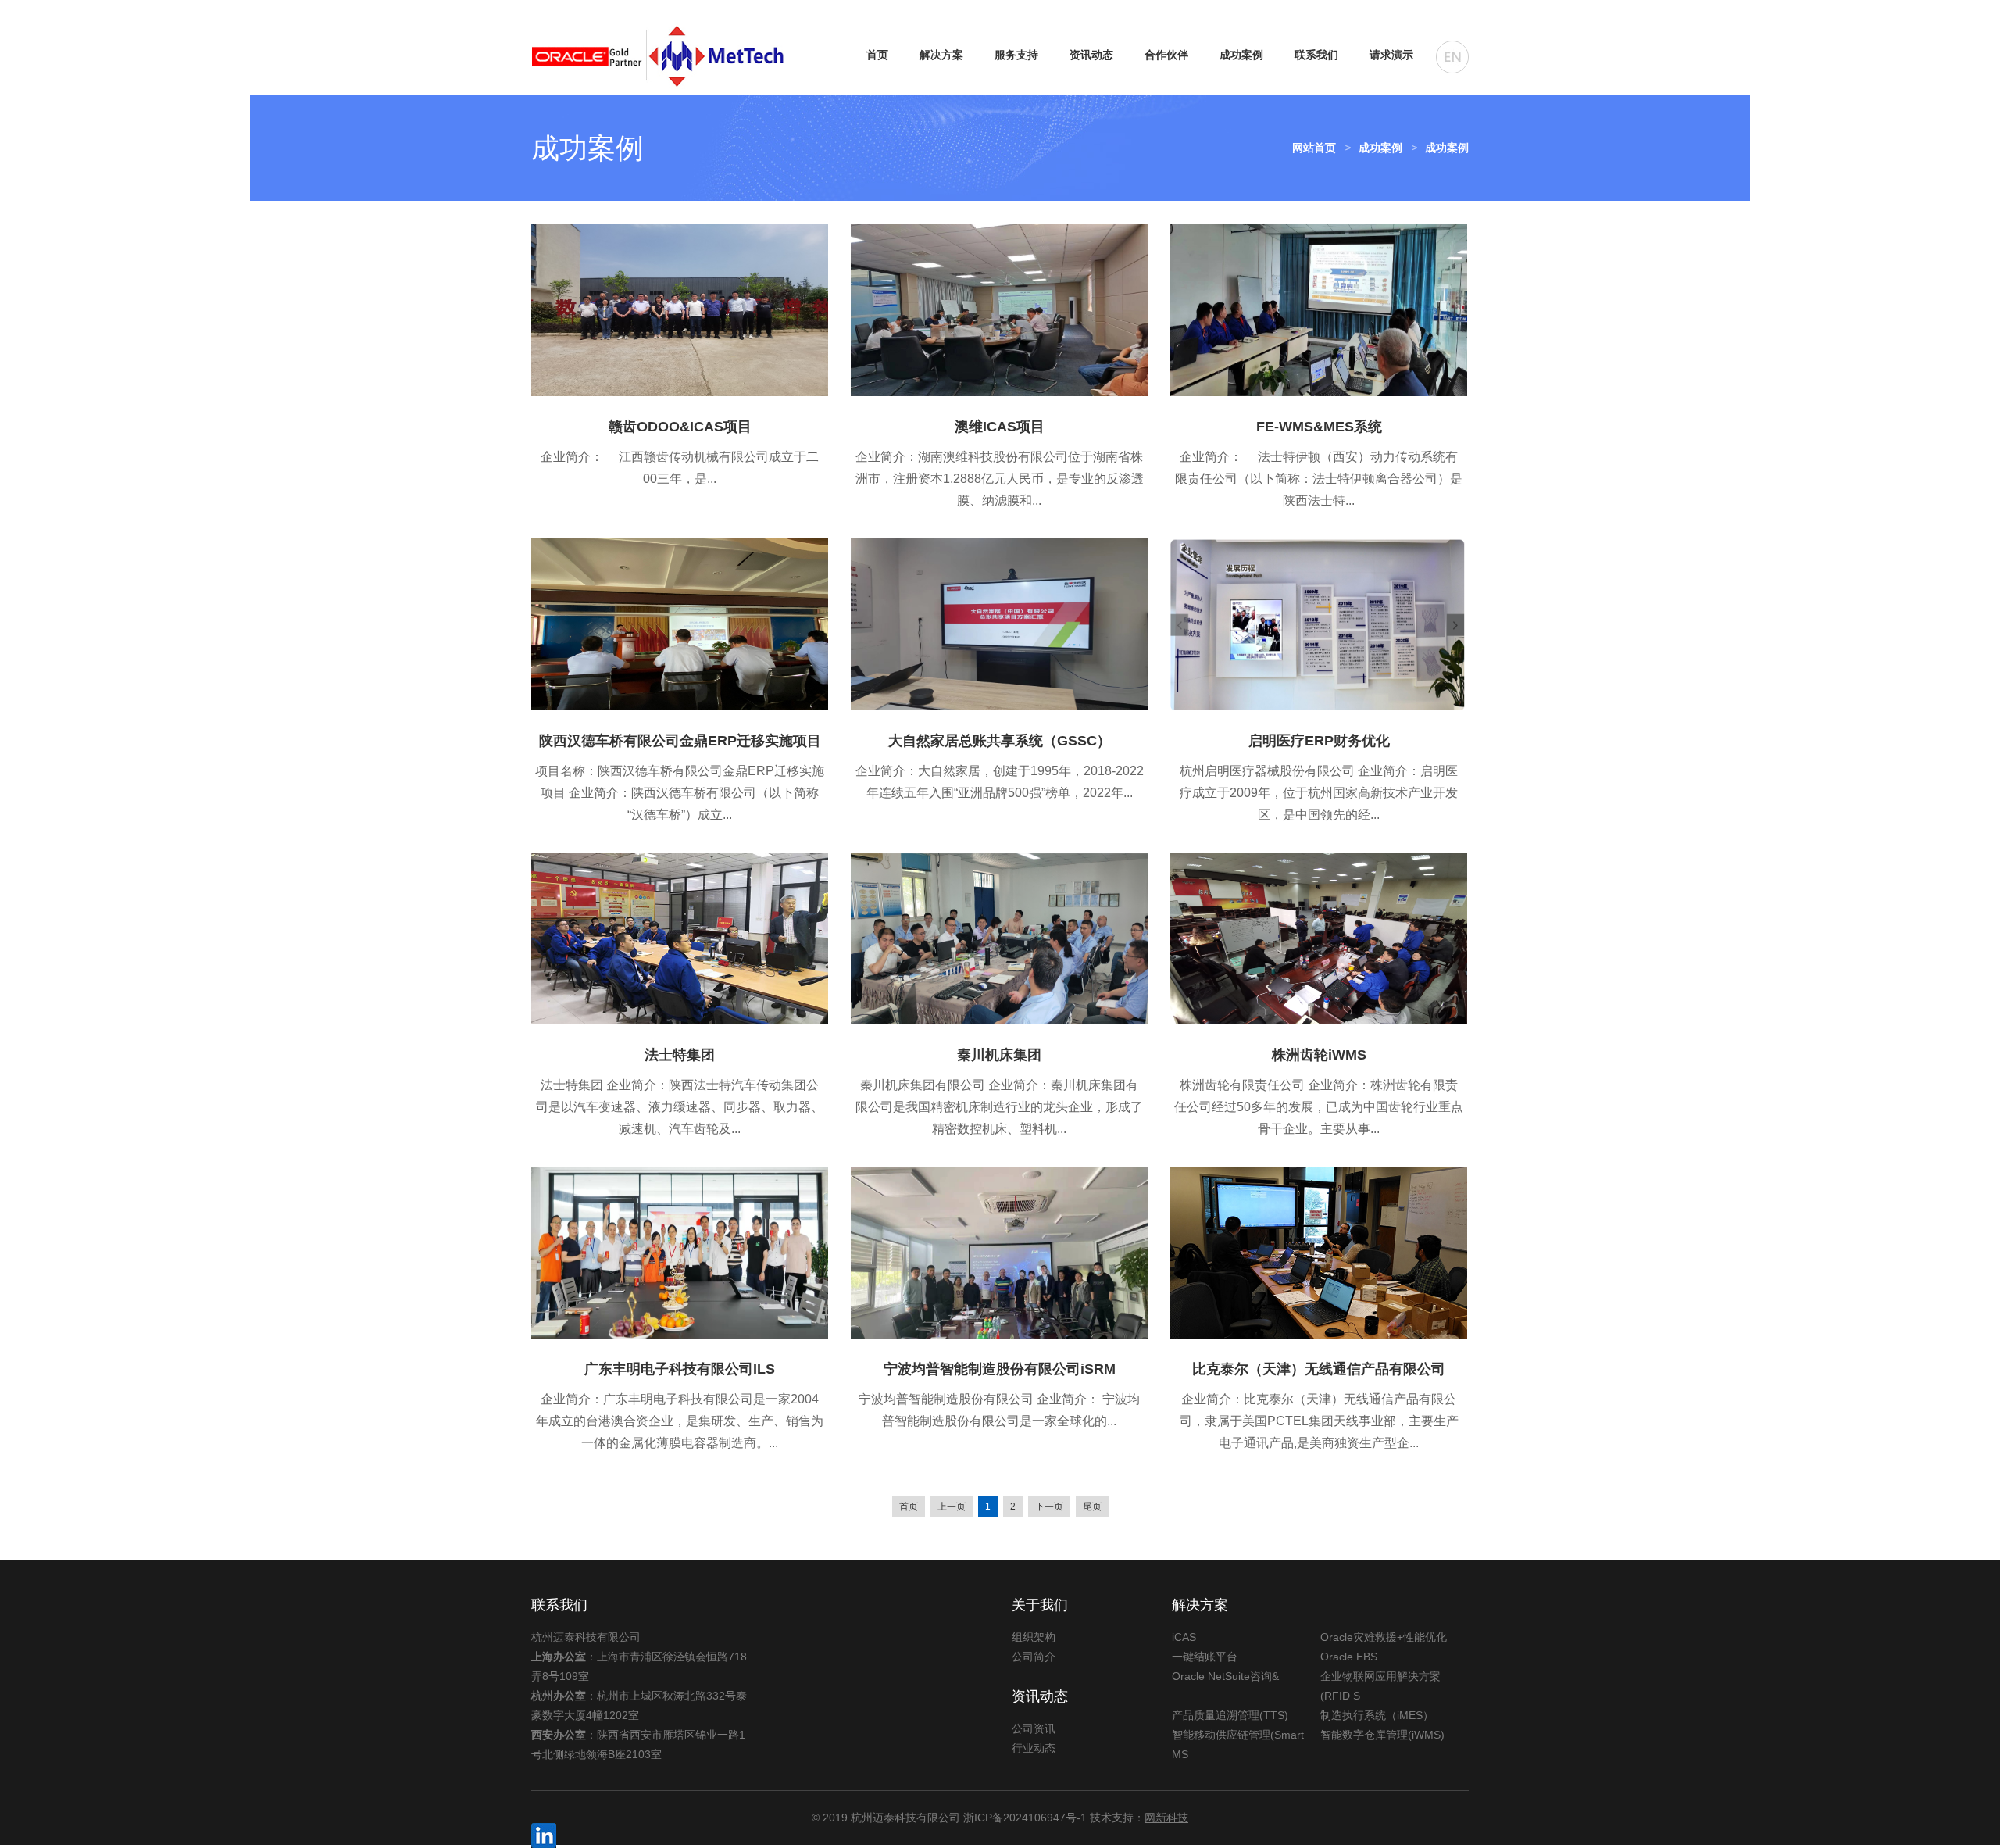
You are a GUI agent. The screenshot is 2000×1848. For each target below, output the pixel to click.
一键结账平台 (1205, 1657)
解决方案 (941, 55)
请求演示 (1391, 55)
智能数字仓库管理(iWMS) (1382, 1735)
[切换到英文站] (1452, 57)
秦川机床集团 (999, 1055)
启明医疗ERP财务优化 (1319, 741)
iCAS (1184, 1637)
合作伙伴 (1166, 55)
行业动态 (1034, 1748)
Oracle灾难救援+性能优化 (1384, 1637)
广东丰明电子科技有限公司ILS (680, 1369)
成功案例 (1241, 55)
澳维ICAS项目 (1000, 427)
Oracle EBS (1349, 1657)
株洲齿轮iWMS (1319, 1055)
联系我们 (1316, 55)
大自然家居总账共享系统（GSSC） (1000, 741)
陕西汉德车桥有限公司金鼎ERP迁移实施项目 (680, 741)
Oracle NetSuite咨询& (1225, 1676)
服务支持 (1016, 55)
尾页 (1092, 1507)
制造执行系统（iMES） (1377, 1715)
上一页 (952, 1507)
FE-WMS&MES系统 (1319, 427)
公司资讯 (1034, 1728)
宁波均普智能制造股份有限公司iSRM (1000, 1369)
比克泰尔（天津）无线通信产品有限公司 (1319, 1369)
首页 (877, 55)
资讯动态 (1091, 55)
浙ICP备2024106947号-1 (1025, 1818)
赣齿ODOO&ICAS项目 (680, 427)
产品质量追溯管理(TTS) (1230, 1715)
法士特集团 (680, 1055)
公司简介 (1034, 1657)
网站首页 (1314, 148)
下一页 (1049, 1507)
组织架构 (1034, 1637)
